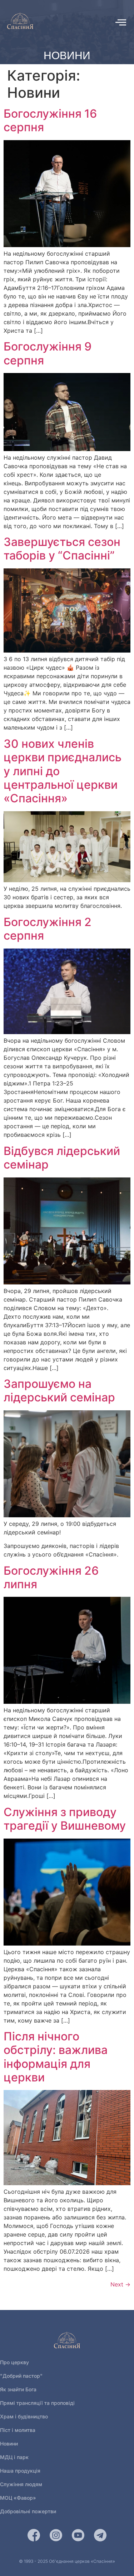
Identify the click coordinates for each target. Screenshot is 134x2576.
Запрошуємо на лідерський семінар (59, 1391)
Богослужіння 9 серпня (48, 353)
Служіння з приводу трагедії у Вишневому (65, 1819)
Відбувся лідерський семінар (62, 1158)
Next (120, 2284)
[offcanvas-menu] (121, 22)
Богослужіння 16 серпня (50, 120)
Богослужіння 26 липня (51, 1577)
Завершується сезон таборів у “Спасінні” (62, 549)
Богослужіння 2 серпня (48, 929)
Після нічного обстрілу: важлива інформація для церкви (56, 2057)
